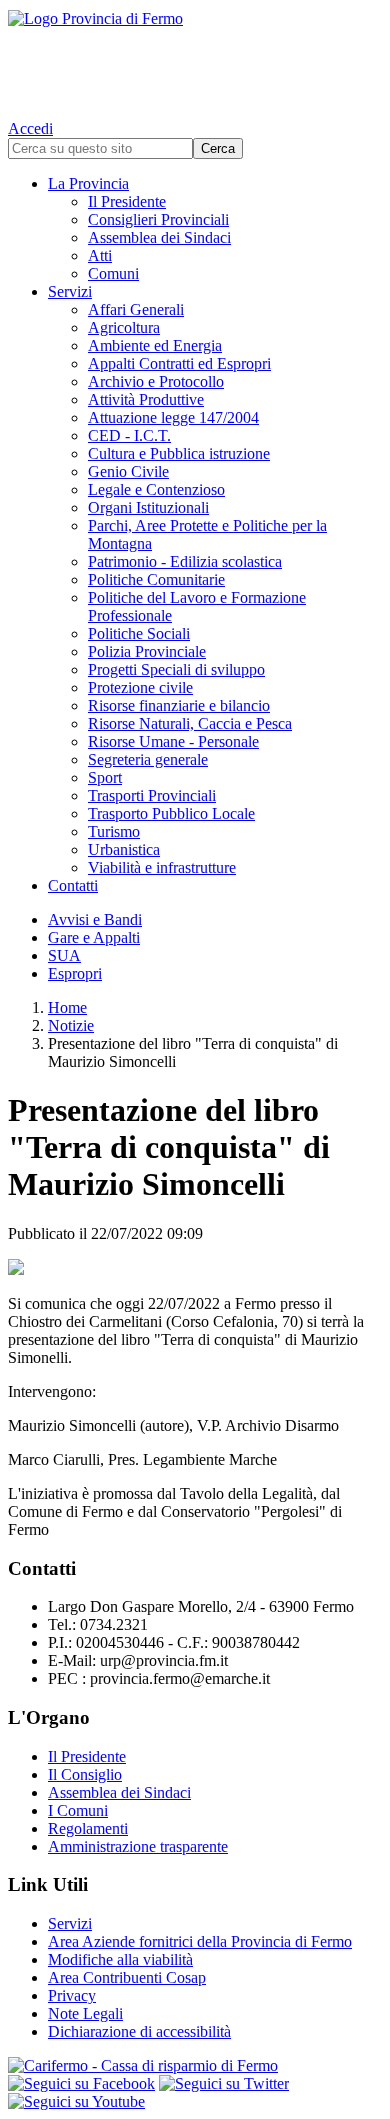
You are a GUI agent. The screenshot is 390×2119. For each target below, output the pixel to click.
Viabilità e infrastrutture (162, 867)
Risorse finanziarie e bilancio (179, 705)
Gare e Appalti (94, 937)
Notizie (71, 1025)
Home (67, 1007)
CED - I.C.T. (129, 435)
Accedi (30, 128)
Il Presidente (127, 201)
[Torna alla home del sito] (195, 60)
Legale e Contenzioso (156, 489)
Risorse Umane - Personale (173, 741)
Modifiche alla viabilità (120, 1959)
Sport (105, 777)
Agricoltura (124, 327)
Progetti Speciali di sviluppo (176, 669)
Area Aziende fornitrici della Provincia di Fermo (200, 1941)
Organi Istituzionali (148, 507)
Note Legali (85, 2013)
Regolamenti (88, 1828)
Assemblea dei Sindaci (159, 237)
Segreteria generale (148, 759)
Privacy (72, 1995)
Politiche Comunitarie (156, 579)
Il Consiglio (85, 1774)
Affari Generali (136, 309)
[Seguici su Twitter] (224, 2083)
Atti (100, 255)
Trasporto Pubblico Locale (171, 813)
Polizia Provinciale (147, 651)
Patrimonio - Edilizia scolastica (185, 561)
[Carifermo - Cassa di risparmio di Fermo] (195, 2066)
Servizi (70, 291)
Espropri (75, 973)
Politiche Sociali (139, 633)
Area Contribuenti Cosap (127, 1977)
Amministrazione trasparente (138, 1846)
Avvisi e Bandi (95, 919)
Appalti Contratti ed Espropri (179, 363)
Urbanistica (124, 849)
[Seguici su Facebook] (81, 2083)
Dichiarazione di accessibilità (139, 2031)
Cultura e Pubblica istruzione (179, 453)
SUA (64, 955)
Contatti (73, 885)
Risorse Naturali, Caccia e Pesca (190, 723)
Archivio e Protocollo (156, 381)
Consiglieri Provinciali (158, 219)
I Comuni (78, 1810)
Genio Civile (128, 471)
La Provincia (88, 183)
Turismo (114, 831)
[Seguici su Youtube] (76, 2101)
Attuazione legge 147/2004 (173, 417)
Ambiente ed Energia (155, 345)
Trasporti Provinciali (152, 795)
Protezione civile (140, 687)
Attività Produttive (146, 399)
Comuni (113, 273)
